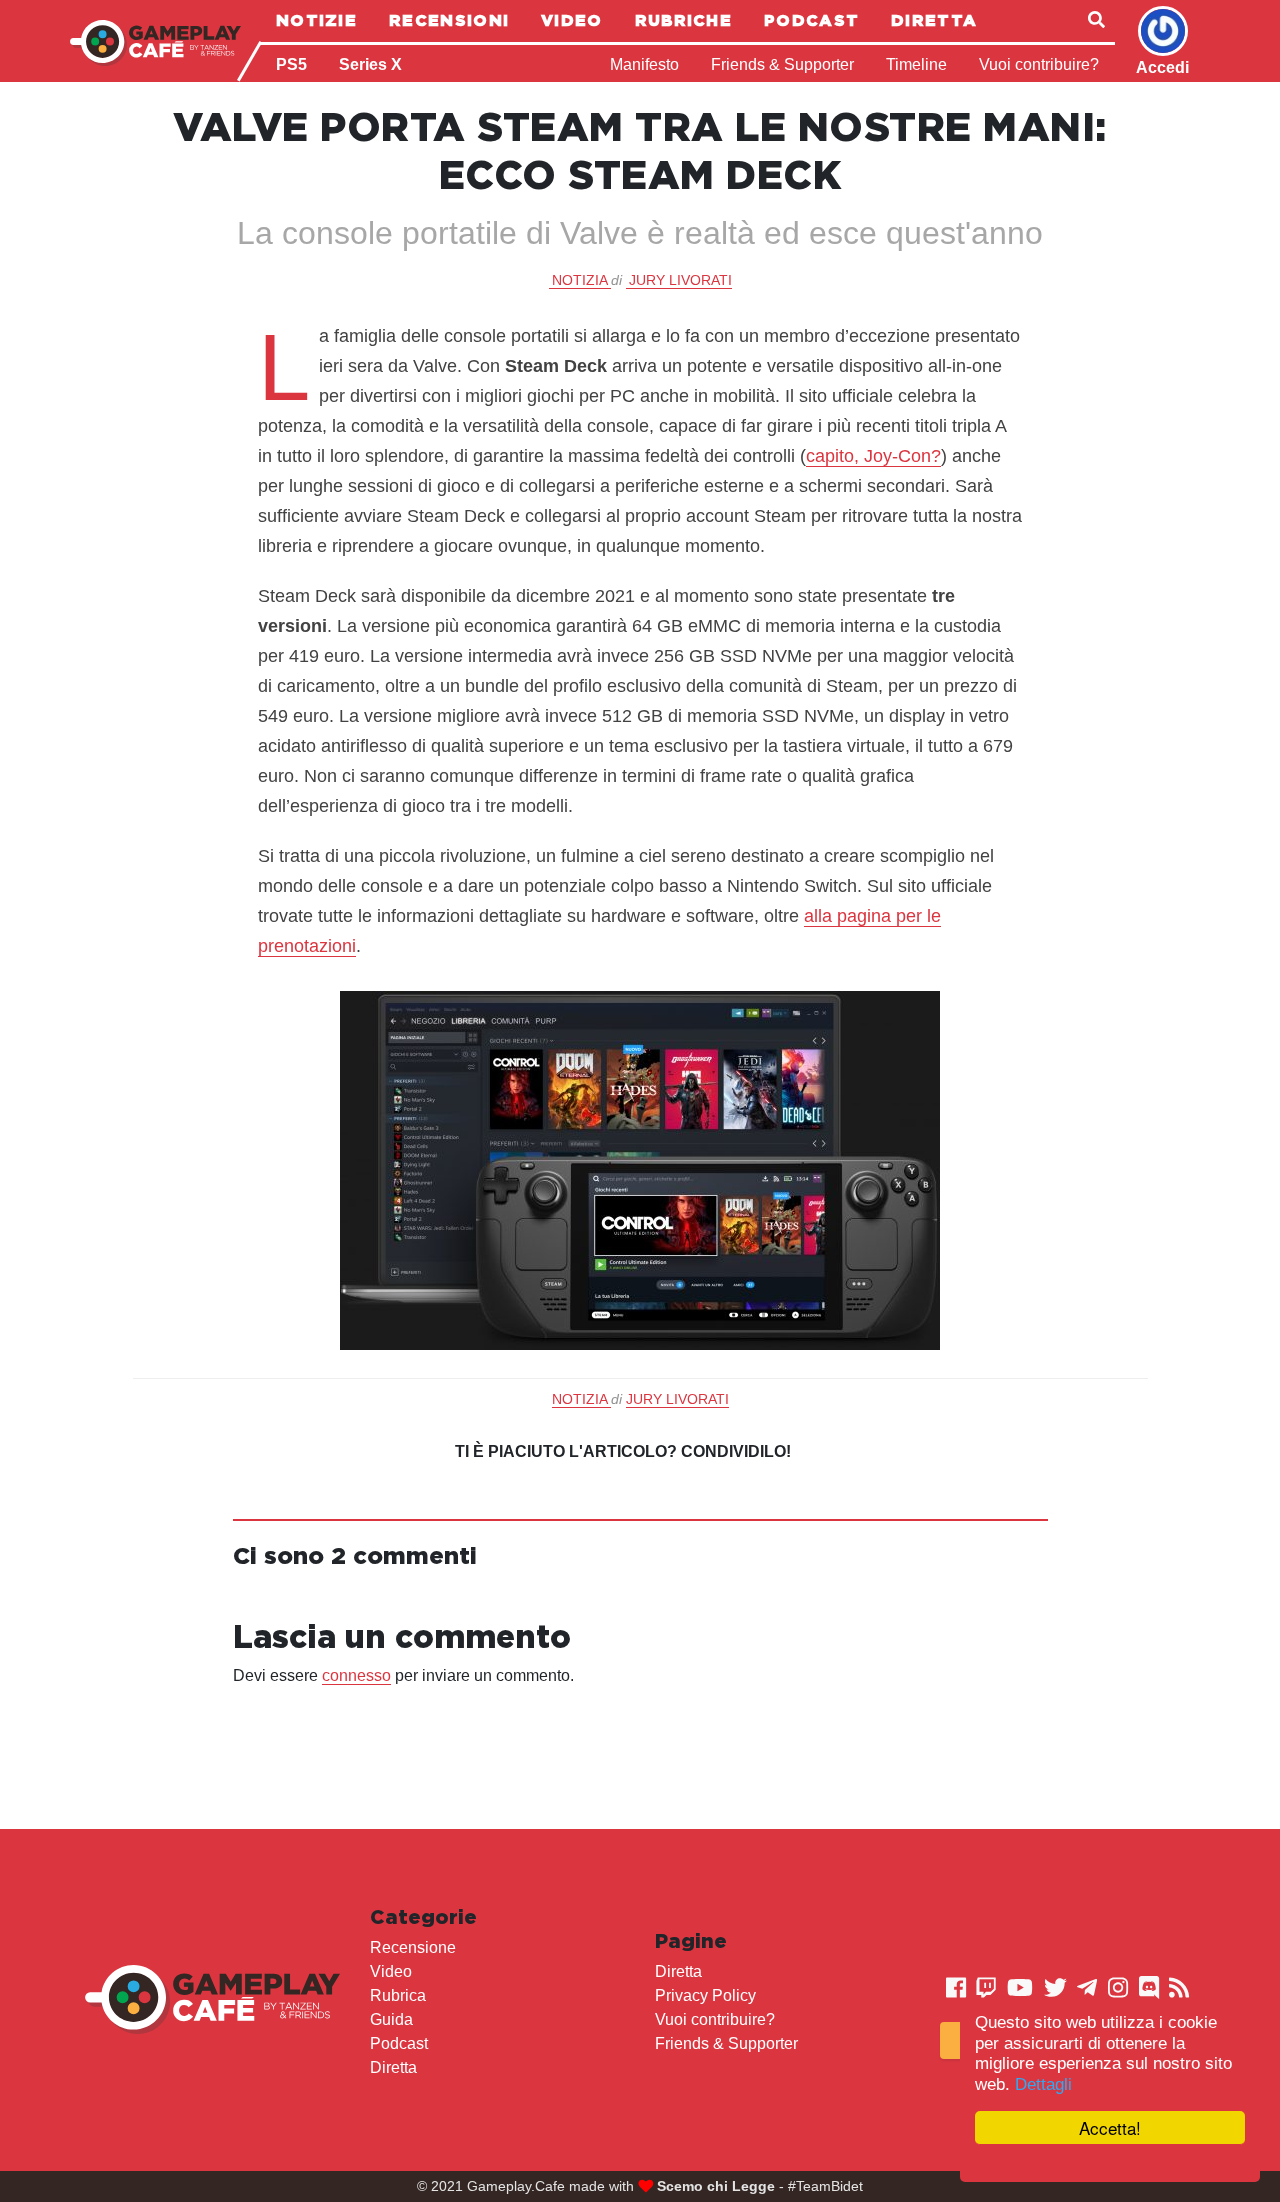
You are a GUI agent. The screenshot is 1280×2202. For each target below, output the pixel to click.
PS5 (291, 64)
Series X (370, 64)
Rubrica (398, 1995)
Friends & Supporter (782, 64)
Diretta (934, 20)
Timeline (916, 64)
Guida (391, 2019)
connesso (356, 1675)
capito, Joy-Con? (873, 456)
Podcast (811, 20)
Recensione (413, 1947)
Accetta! (1110, 2127)
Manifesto (644, 64)
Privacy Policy (705, 1995)
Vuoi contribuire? (1039, 64)
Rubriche (683, 20)
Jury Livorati (680, 280)
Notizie (316, 20)
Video (572, 20)
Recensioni (449, 20)
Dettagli (1043, 2084)
